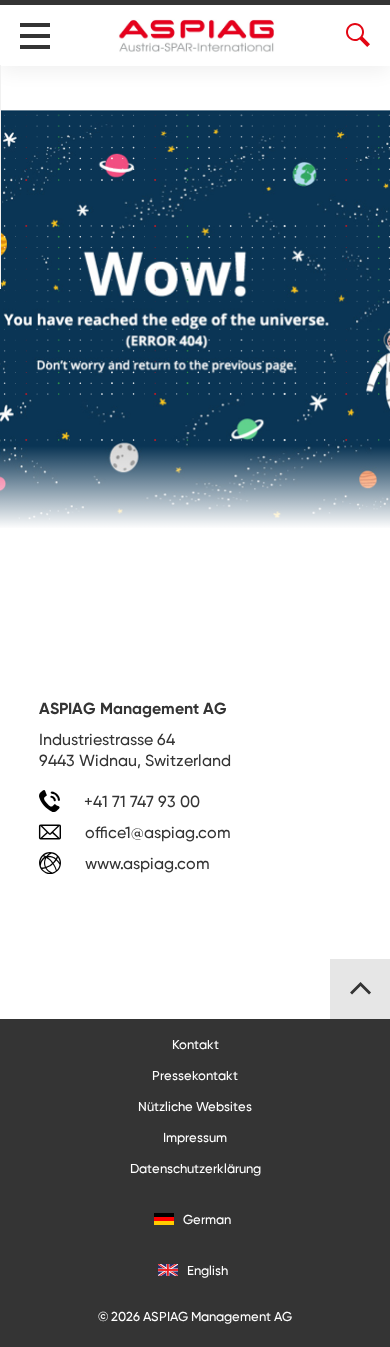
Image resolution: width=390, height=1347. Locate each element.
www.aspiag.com (145, 863)
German (205, 1219)
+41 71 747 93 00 (140, 801)
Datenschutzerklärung (195, 1168)
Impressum (195, 1137)
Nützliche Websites (195, 1106)
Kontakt (195, 1044)
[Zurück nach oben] (360, 989)
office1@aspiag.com (158, 832)
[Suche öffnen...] (49, 90)
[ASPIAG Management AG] (198, 36)
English (206, 1270)
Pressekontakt (195, 1075)
